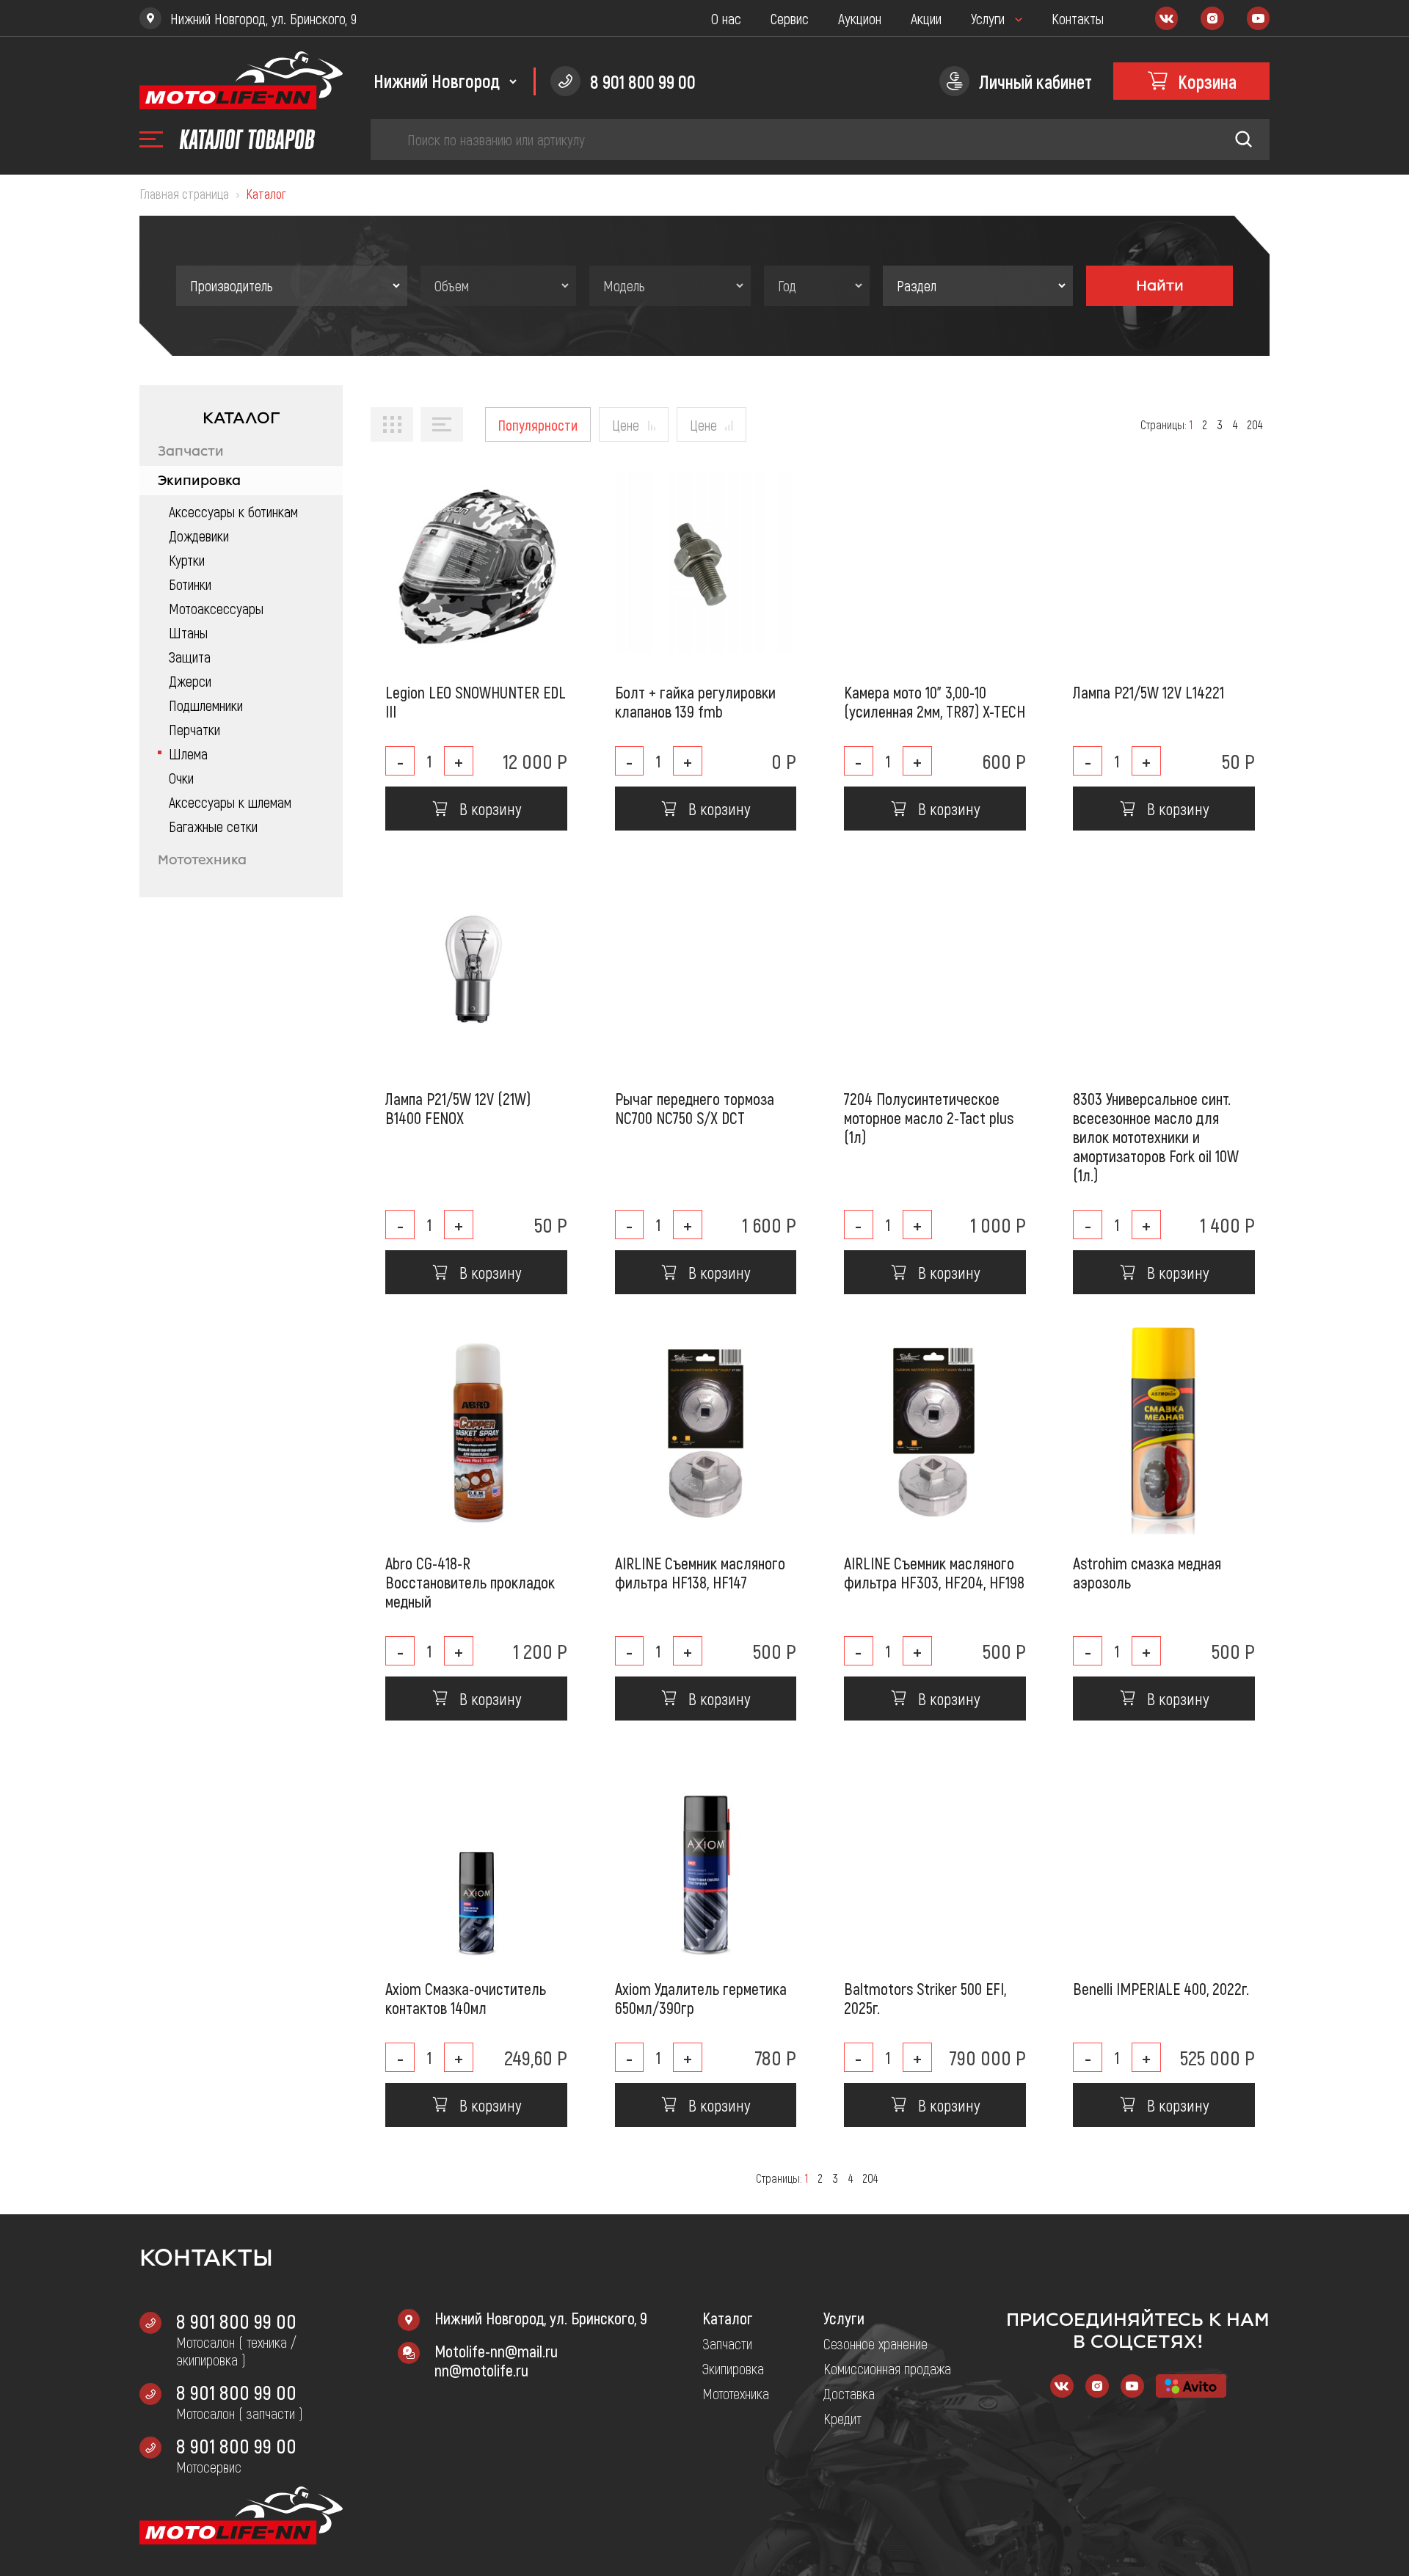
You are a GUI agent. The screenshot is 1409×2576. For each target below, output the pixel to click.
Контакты (1078, 18)
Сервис (790, 18)
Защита (190, 657)
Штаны (188, 632)
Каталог (728, 2318)
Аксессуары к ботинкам (233, 511)
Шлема (188, 754)
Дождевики (199, 536)
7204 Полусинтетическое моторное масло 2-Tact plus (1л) (929, 1117)
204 (1255, 424)
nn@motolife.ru (481, 2370)
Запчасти (191, 451)
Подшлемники (206, 705)
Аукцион (860, 18)
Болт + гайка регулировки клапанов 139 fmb (695, 701)
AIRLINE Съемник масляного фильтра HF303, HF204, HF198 (934, 1572)
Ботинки (190, 584)
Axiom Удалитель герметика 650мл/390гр (701, 1998)
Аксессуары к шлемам (230, 802)
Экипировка (199, 481)
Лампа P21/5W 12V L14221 (1148, 692)
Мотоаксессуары (216, 608)
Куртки (187, 560)
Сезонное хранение (875, 2343)
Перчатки (194, 729)
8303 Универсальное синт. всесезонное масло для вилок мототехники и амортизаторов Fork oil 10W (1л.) (1156, 1136)
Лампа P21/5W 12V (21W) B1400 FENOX (458, 1108)
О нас (726, 18)
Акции (926, 18)
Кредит (842, 2418)
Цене (626, 425)
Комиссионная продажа (887, 2368)
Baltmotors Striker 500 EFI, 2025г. (925, 1998)
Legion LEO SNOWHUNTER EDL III (476, 701)
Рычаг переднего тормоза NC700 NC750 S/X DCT (695, 1108)
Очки (181, 778)
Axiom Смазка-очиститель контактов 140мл (466, 1998)
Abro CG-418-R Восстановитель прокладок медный (470, 1582)
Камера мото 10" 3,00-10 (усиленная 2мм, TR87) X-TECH (935, 701)
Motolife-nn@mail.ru (496, 2351)
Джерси (190, 681)
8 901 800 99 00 (236, 2321)
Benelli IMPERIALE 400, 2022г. (1161, 1988)
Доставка (849, 2393)
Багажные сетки (213, 826)
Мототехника (202, 860)
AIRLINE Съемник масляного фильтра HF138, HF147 (700, 1572)
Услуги (988, 18)
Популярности (538, 425)
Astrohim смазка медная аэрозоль (1147, 1572)
